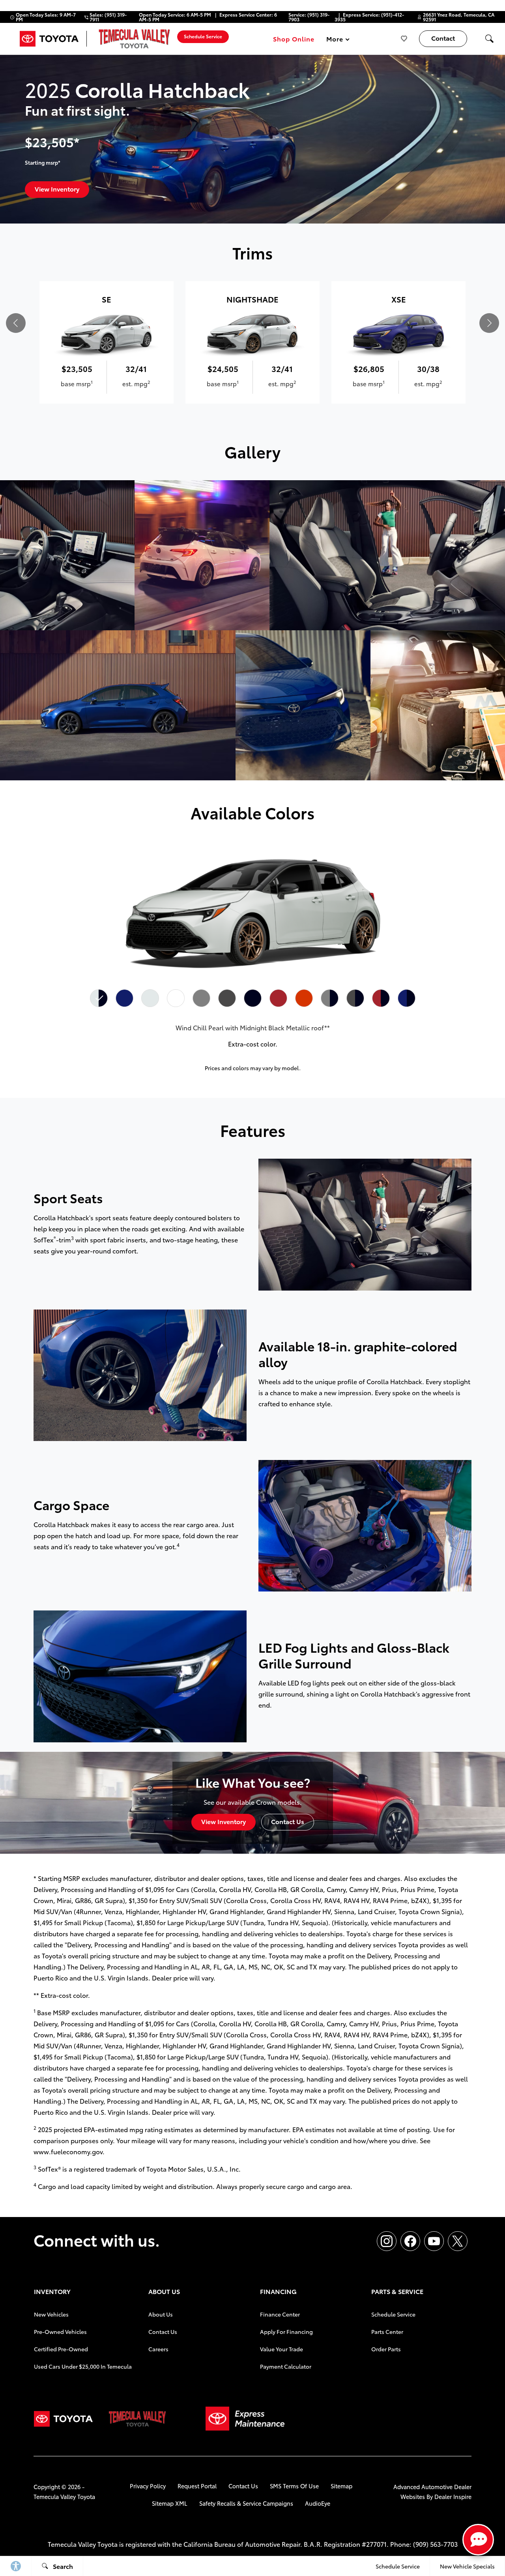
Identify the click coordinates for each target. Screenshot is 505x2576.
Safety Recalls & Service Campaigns (246, 2503)
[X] (458, 2241)
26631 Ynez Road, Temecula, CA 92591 (459, 17)
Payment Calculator (286, 2366)
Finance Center (280, 2314)
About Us (161, 2314)
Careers (158, 2349)
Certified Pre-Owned (61, 2349)
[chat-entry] (478, 2540)
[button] (489, 39)
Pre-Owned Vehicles (60, 2332)
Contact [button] (443, 38)
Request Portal (197, 2486)
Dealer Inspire (453, 2496)
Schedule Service (393, 2314)
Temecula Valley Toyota (64, 2496)
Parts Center (387, 2332)
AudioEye (318, 2503)
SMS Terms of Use (294, 2486)
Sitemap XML (170, 2503)
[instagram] (387, 2241)
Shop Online (294, 39)
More (335, 40)
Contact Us (163, 2332)
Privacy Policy (148, 2486)
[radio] (99, 998)
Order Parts (386, 2349)
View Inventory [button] (57, 189)
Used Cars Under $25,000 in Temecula (83, 2366)
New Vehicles (51, 2314)
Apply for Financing (286, 2332)
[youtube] (434, 2241)
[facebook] (410, 2241)
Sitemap (341, 2486)
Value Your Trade (281, 2349)
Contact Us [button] (288, 1821)
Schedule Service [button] (203, 36)
